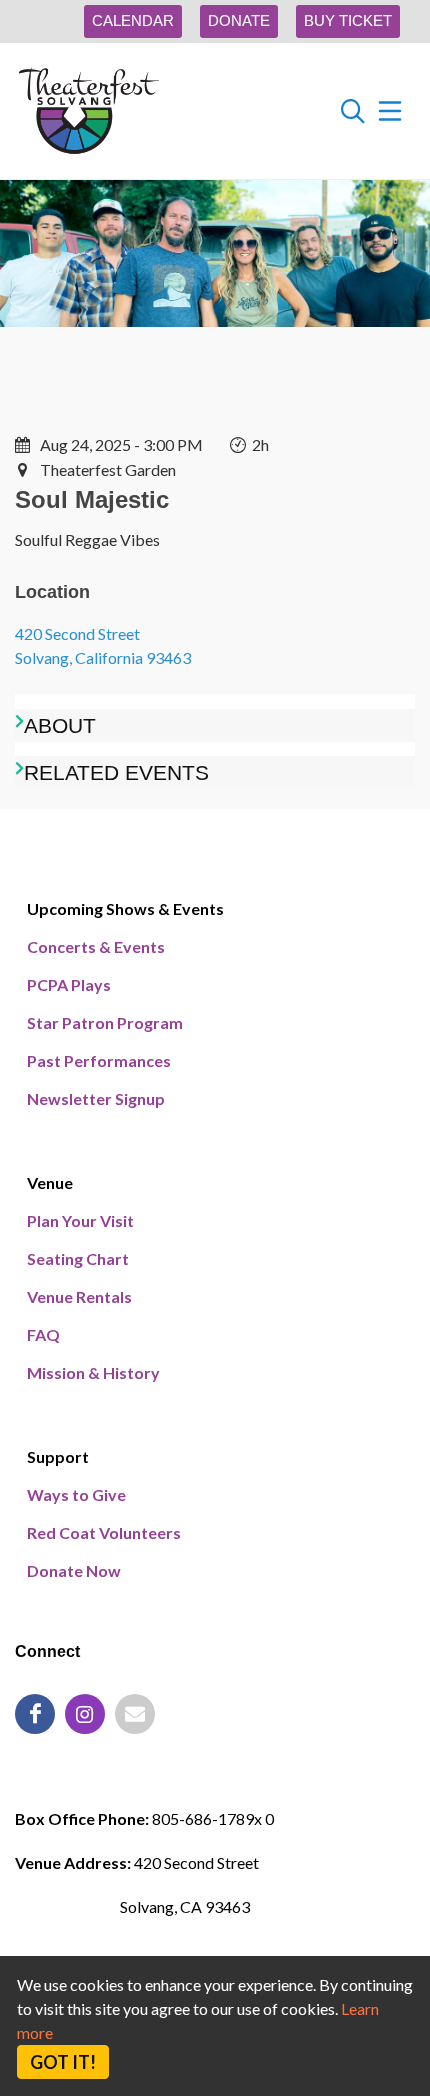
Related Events (116, 772)
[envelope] (135, 1714)
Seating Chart (78, 1258)
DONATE (239, 20)
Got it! (63, 2062)
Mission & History (93, 1372)
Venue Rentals (79, 1296)
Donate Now (74, 1570)
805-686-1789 (85, 1770)
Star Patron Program (105, 1022)
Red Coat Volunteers (104, 1532)
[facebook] (35, 1714)
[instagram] (85, 1714)
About (60, 725)
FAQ (43, 1334)
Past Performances (99, 1060)
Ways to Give (76, 1494)
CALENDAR (133, 20)
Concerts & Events (96, 946)
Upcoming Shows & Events (125, 908)
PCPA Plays (69, 984)
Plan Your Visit (80, 1220)
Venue (50, 1182)
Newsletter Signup (96, 1098)
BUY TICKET (348, 20)
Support (58, 1456)
